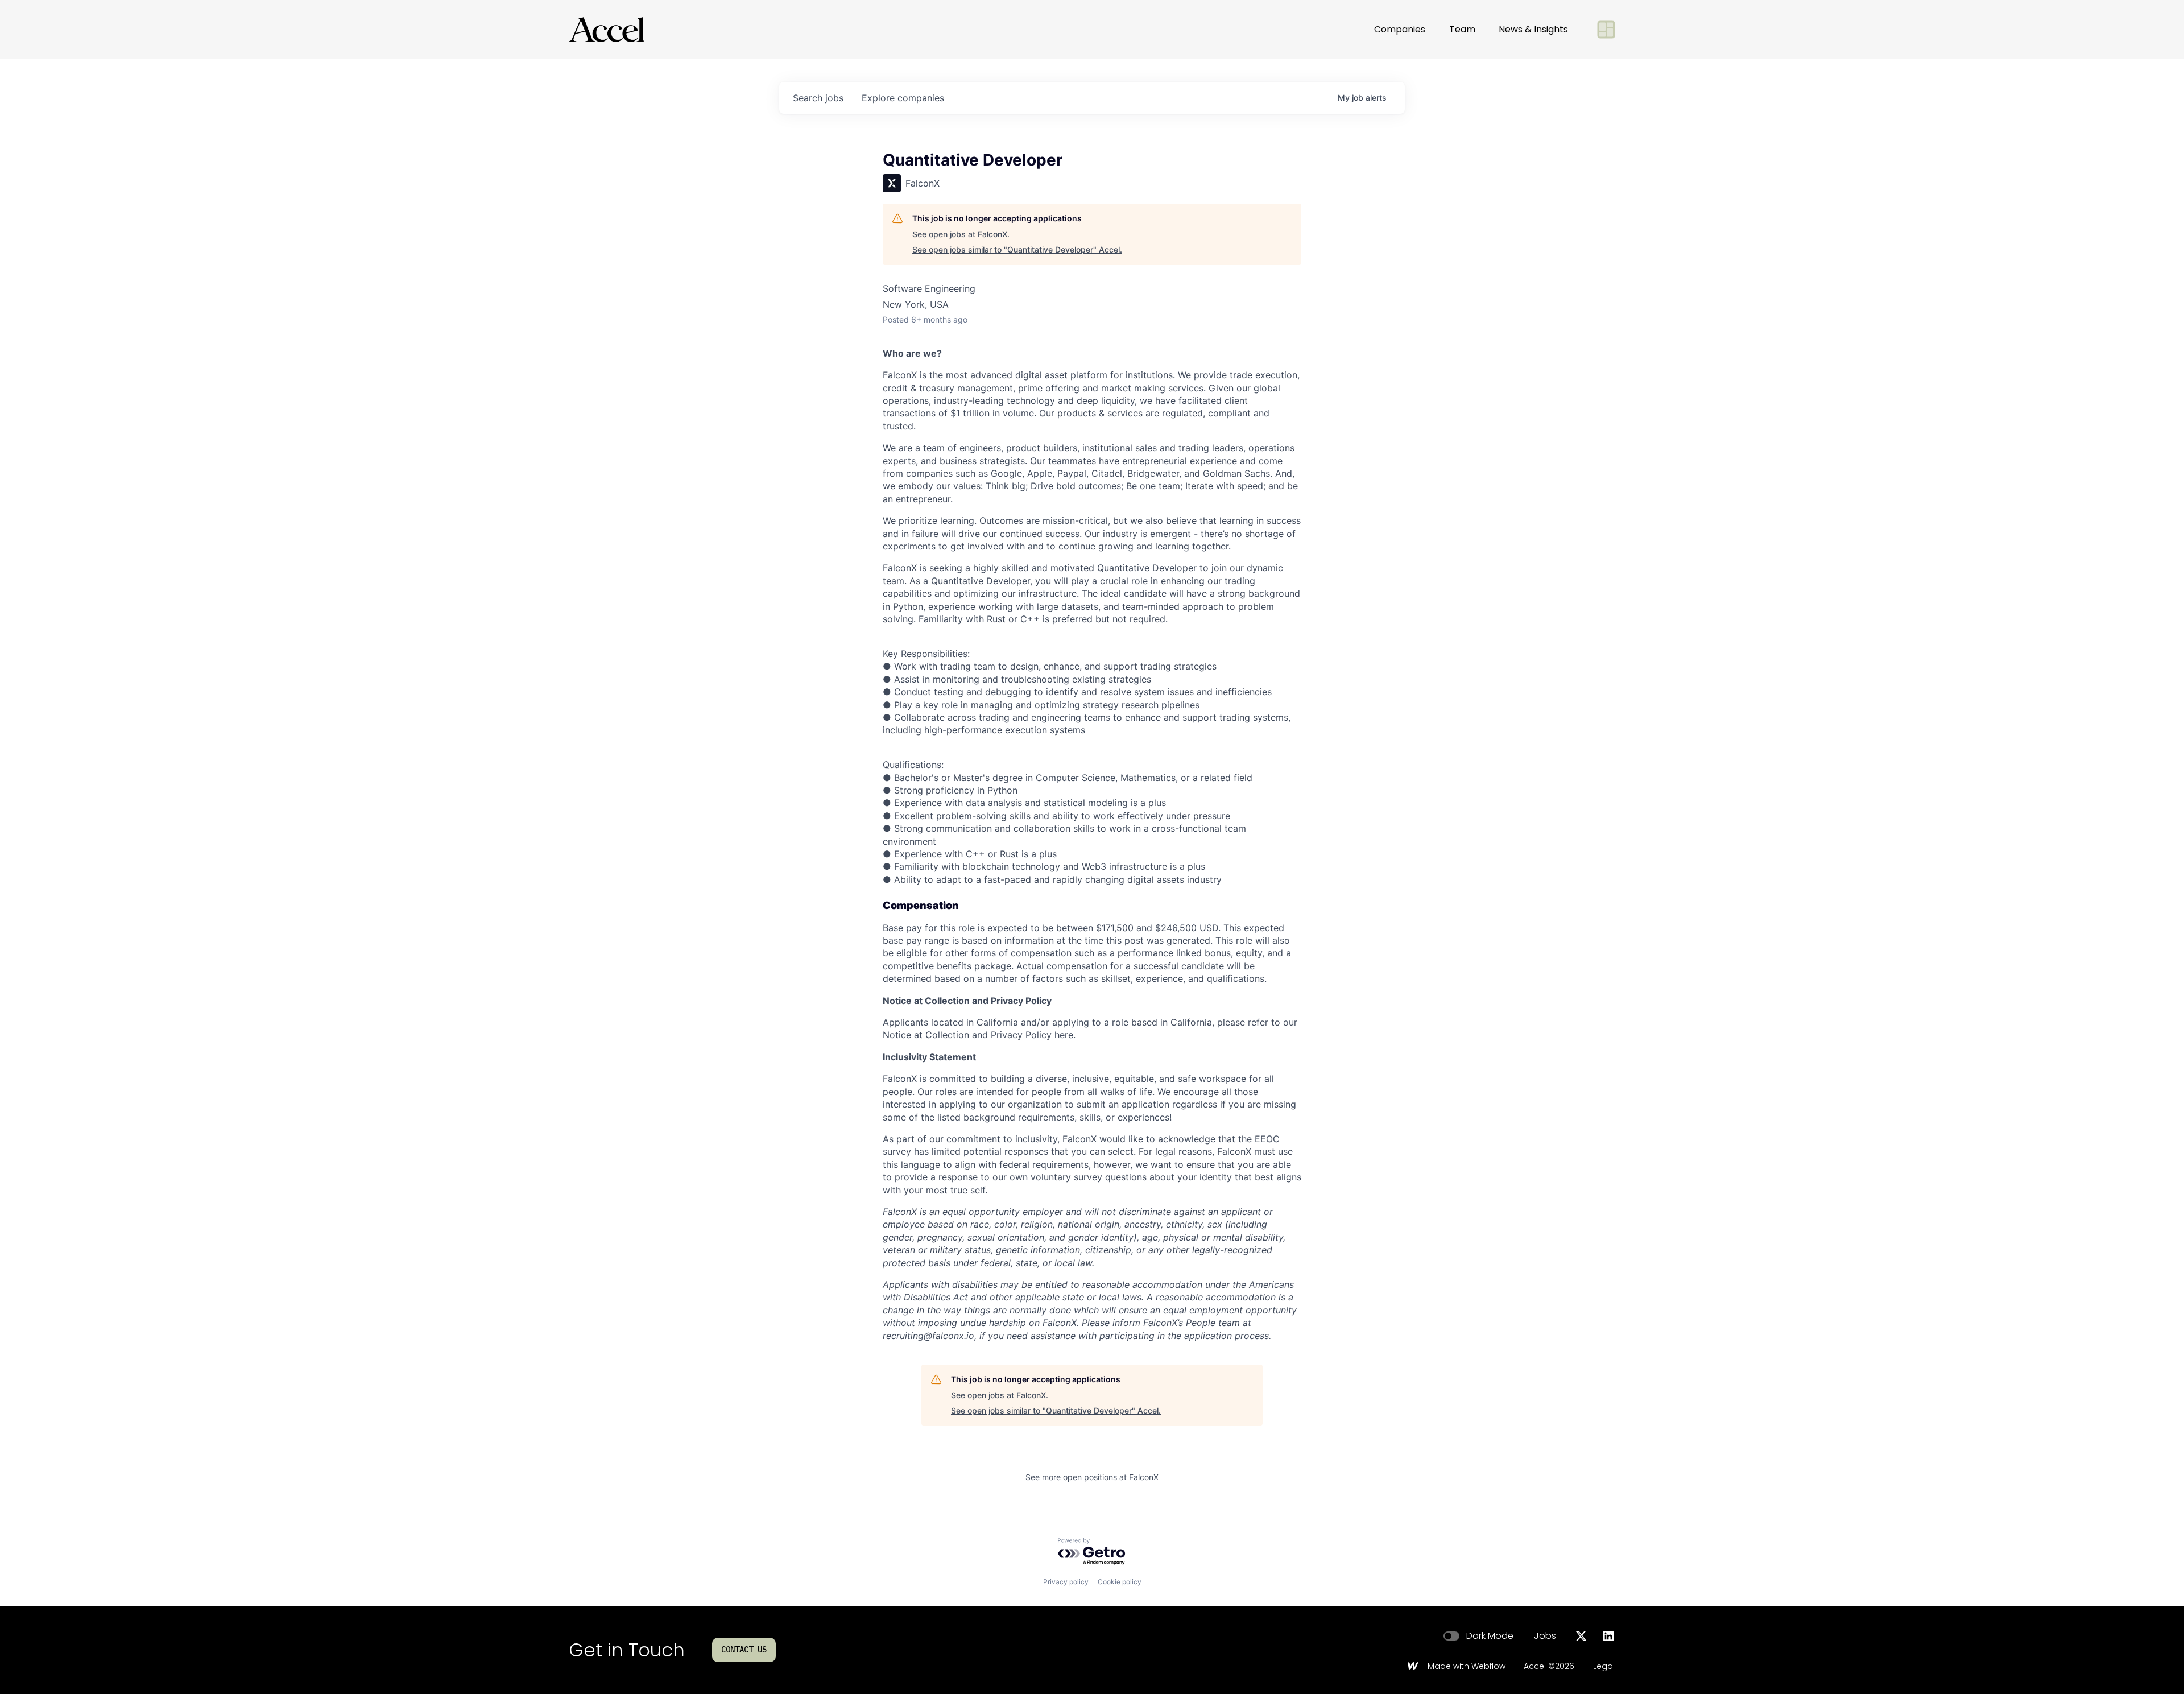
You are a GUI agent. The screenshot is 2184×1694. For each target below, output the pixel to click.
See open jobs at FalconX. (961, 234)
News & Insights (1533, 29)
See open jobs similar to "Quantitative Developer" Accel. (1017, 249)
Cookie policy (1120, 1582)
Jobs (1545, 1636)
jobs (818, 98)
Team (1462, 29)
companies (903, 98)
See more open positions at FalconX (1092, 1477)
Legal (1604, 1667)
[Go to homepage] (606, 30)
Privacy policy (1066, 1582)
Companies (1400, 29)
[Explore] (1606, 30)
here (1064, 1035)
